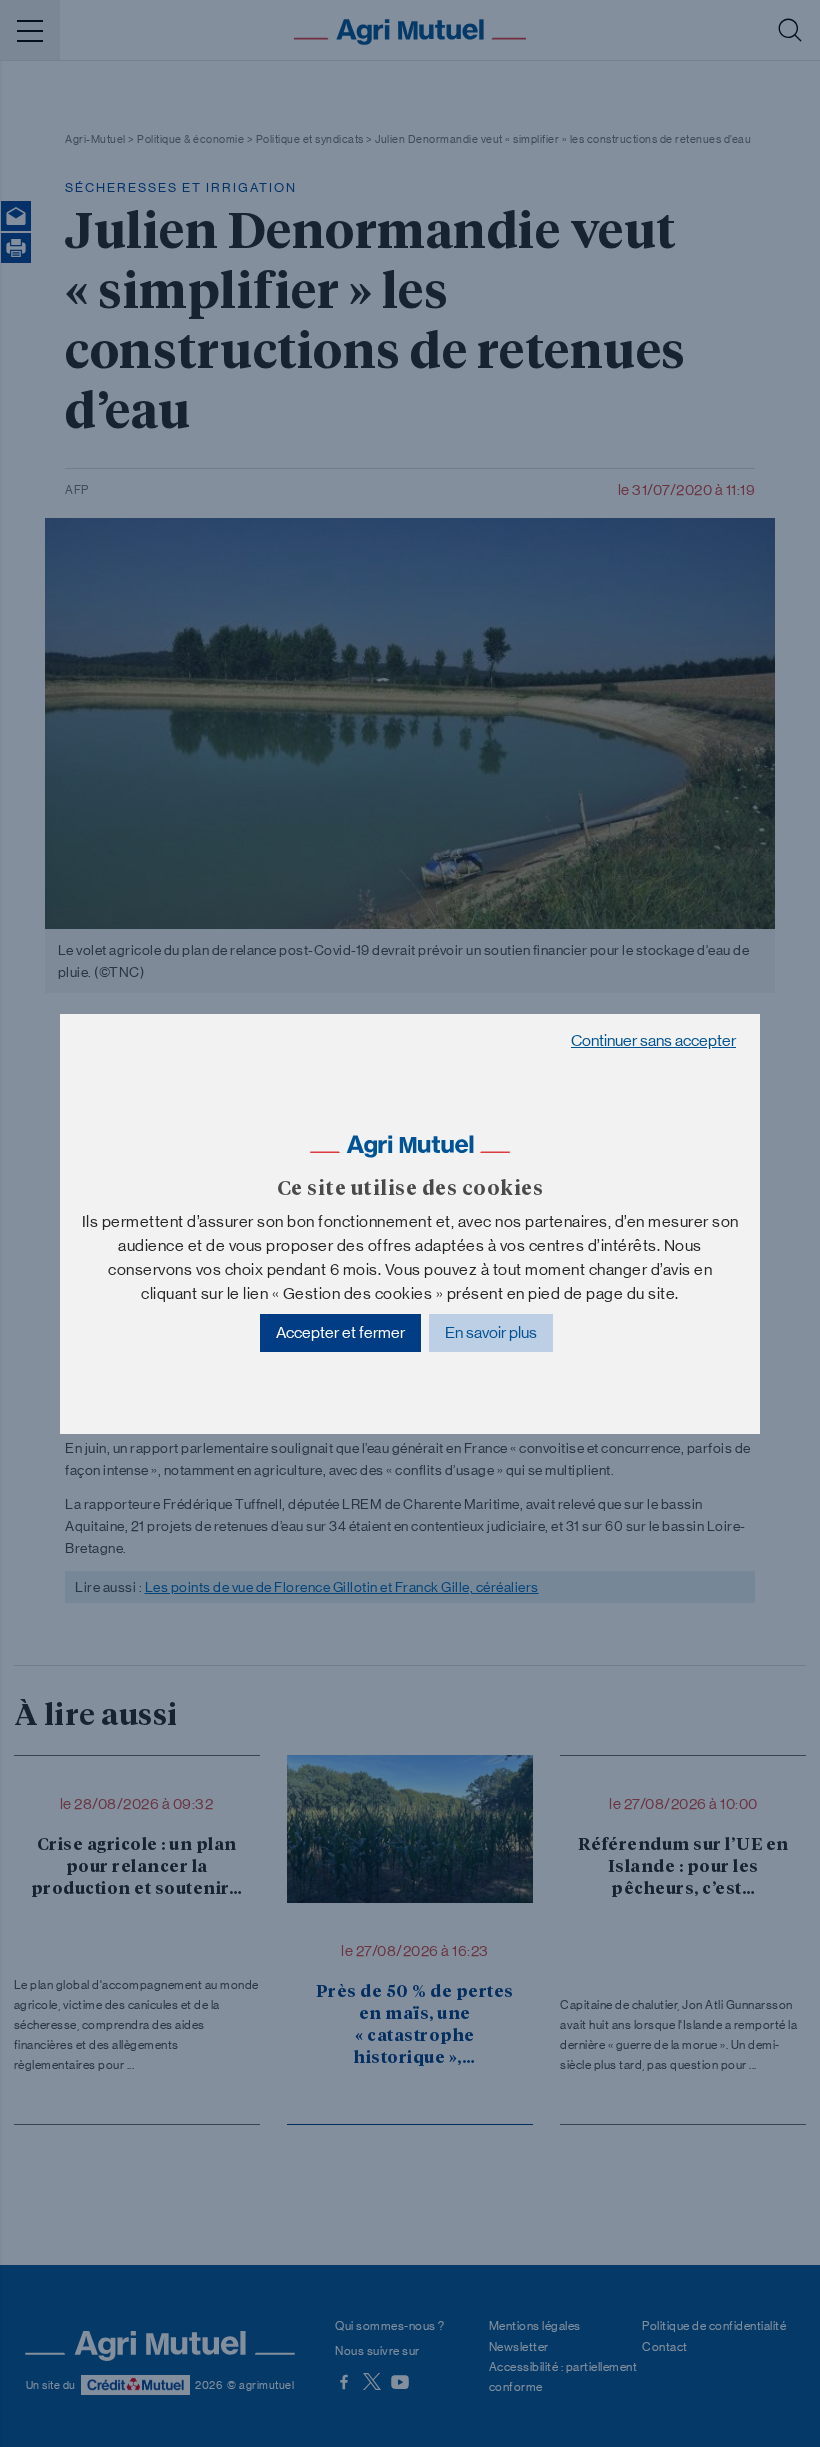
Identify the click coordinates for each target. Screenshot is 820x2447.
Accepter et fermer (340, 1332)
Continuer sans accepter (653, 1040)
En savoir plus (491, 1332)
